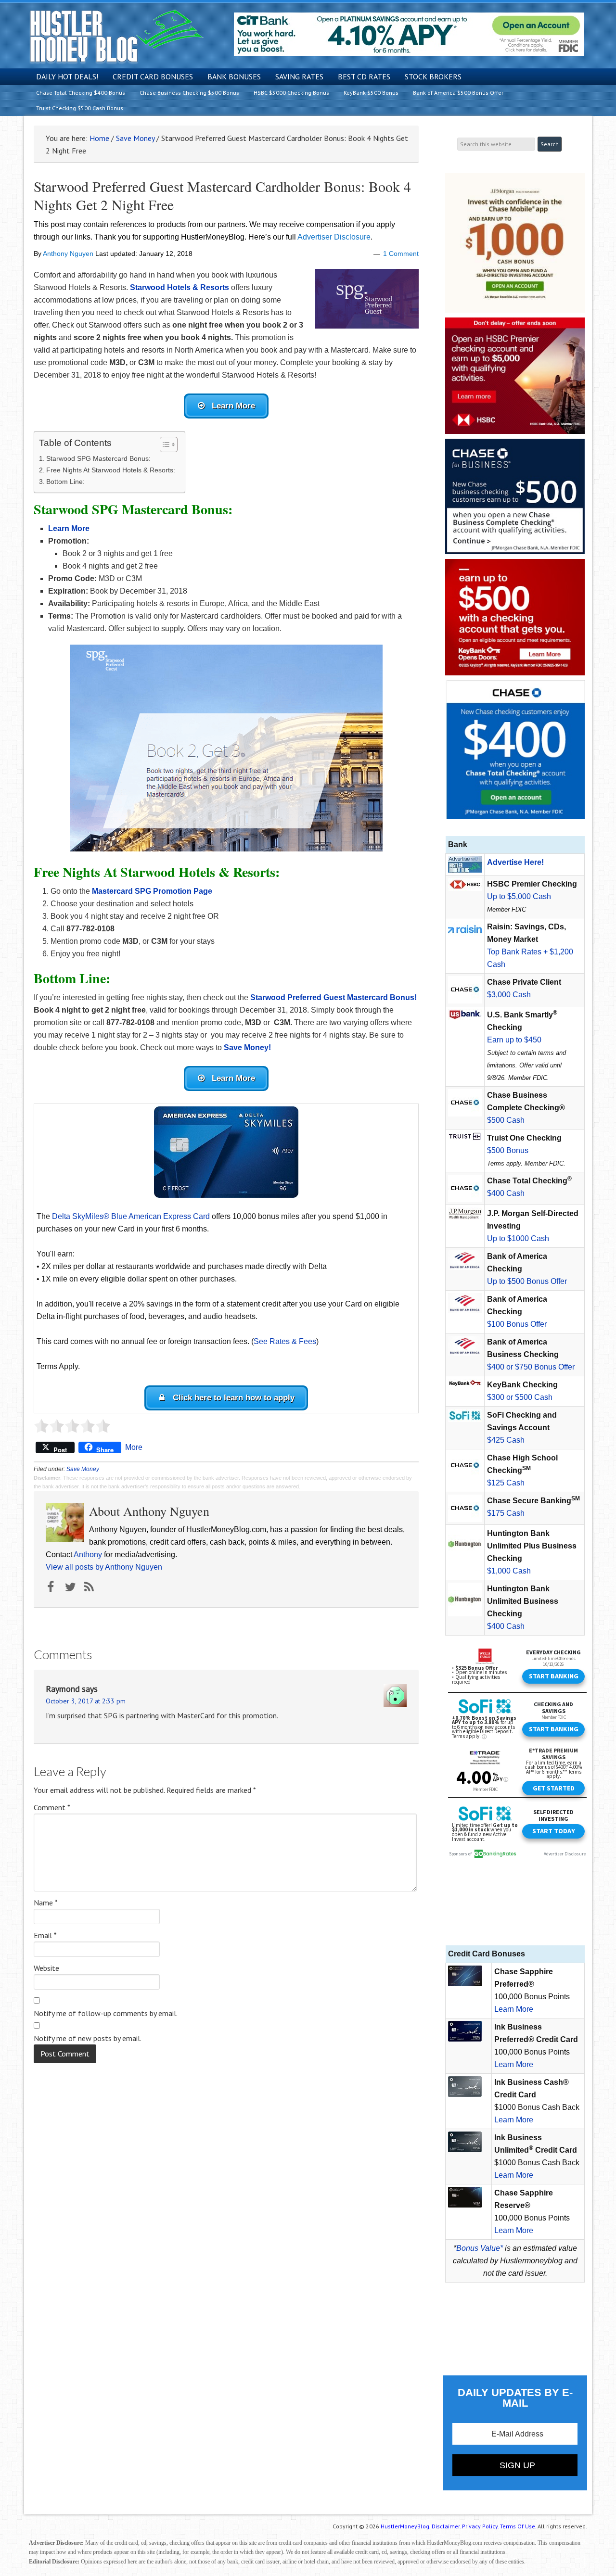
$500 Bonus (508, 1150)
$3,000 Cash (509, 995)
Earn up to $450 (514, 1040)
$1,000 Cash (509, 1571)
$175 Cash (506, 1513)
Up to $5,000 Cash (519, 896)
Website (46, 1968)
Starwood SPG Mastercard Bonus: (98, 458)
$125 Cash (506, 1483)
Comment (52, 1807)
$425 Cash (506, 1440)
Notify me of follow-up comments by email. (106, 2013)
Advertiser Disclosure (334, 237)
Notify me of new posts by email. (88, 2038)
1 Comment (401, 254)
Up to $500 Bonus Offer (527, 1281)
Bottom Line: (65, 482)
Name (46, 1903)
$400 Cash (506, 1193)
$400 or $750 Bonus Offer (531, 1367)
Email (45, 1935)
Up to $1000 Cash (518, 1238)
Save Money (83, 1469)
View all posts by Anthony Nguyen (104, 1567)
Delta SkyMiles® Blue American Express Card (131, 1216)
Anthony (88, 1554)
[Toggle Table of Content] (164, 444)
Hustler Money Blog (116, 36)
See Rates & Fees (285, 1341)
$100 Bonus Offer (517, 1324)
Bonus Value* (480, 2248)
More (134, 1447)
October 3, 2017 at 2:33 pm (86, 1701)
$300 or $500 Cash (520, 1397)
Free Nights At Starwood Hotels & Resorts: (111, 470)
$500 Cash (506, 1120)
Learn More (514, 2009)
